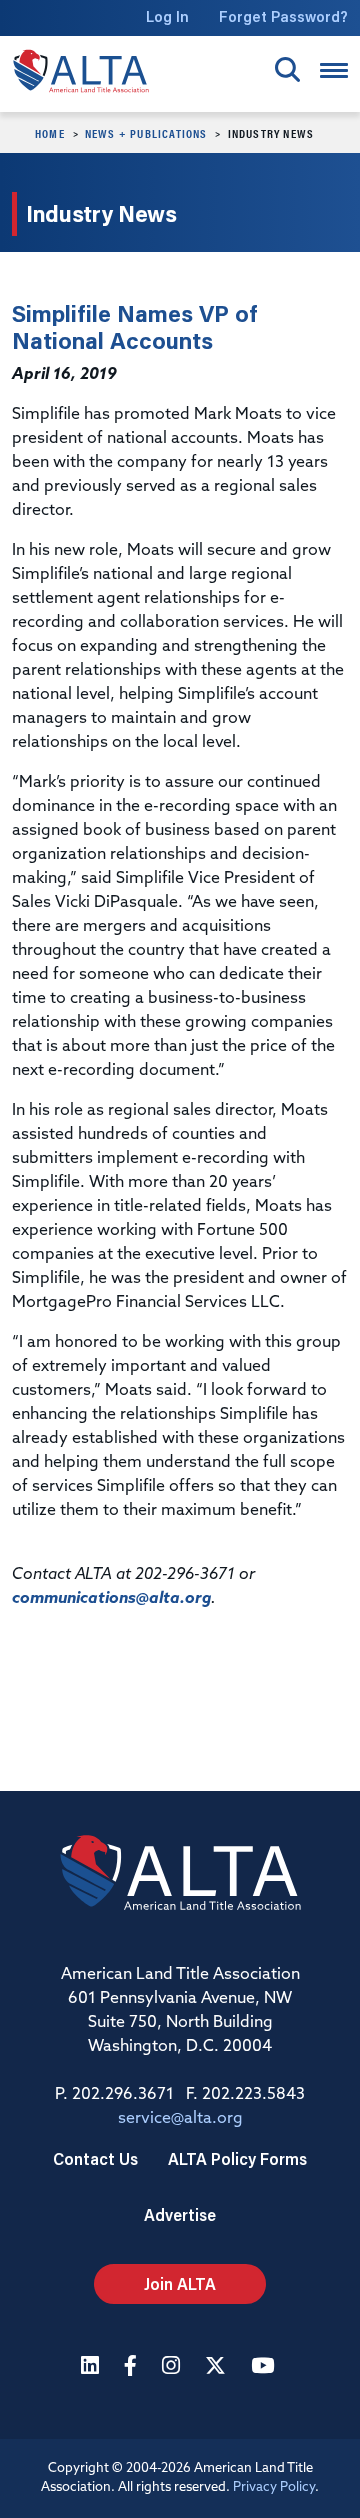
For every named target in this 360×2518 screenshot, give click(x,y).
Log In (167, 16)
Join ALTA (180, 2283)
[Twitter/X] (218, 2367)
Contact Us (95, 2158)
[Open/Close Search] (287, 69)
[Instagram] (173, 2367)
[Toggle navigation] (334, 70)
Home (50, 133)
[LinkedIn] (92, 2367)
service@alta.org (180, 2119)
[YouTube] (265, 2367)
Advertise (180, 2214)
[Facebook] (133, 2367)
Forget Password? (283, 16)
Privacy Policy (274, 2487)
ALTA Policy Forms (237, 2158)
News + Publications (146, 133)
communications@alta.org (111, 1599)
